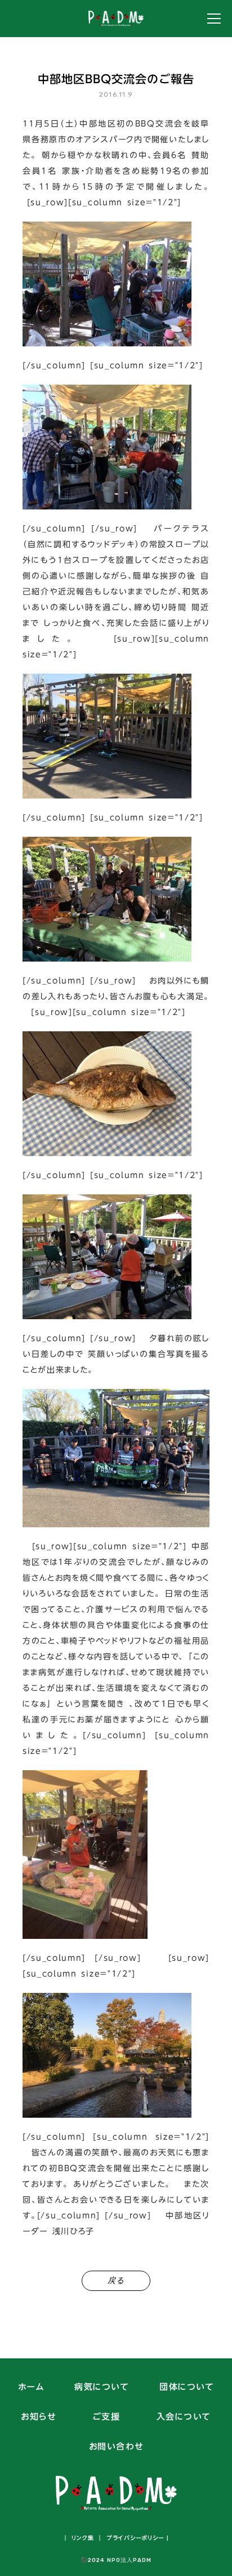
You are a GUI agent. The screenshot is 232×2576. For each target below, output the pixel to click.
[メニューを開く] (214, 19)
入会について (184, 2417)
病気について (102, 2387)
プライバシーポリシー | (136, 2538)
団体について (187, 2387)
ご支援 (106, 2417)
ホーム (31, 2387)
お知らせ (38, 2417)
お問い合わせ (116, 2447)
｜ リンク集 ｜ (83, 2538)
